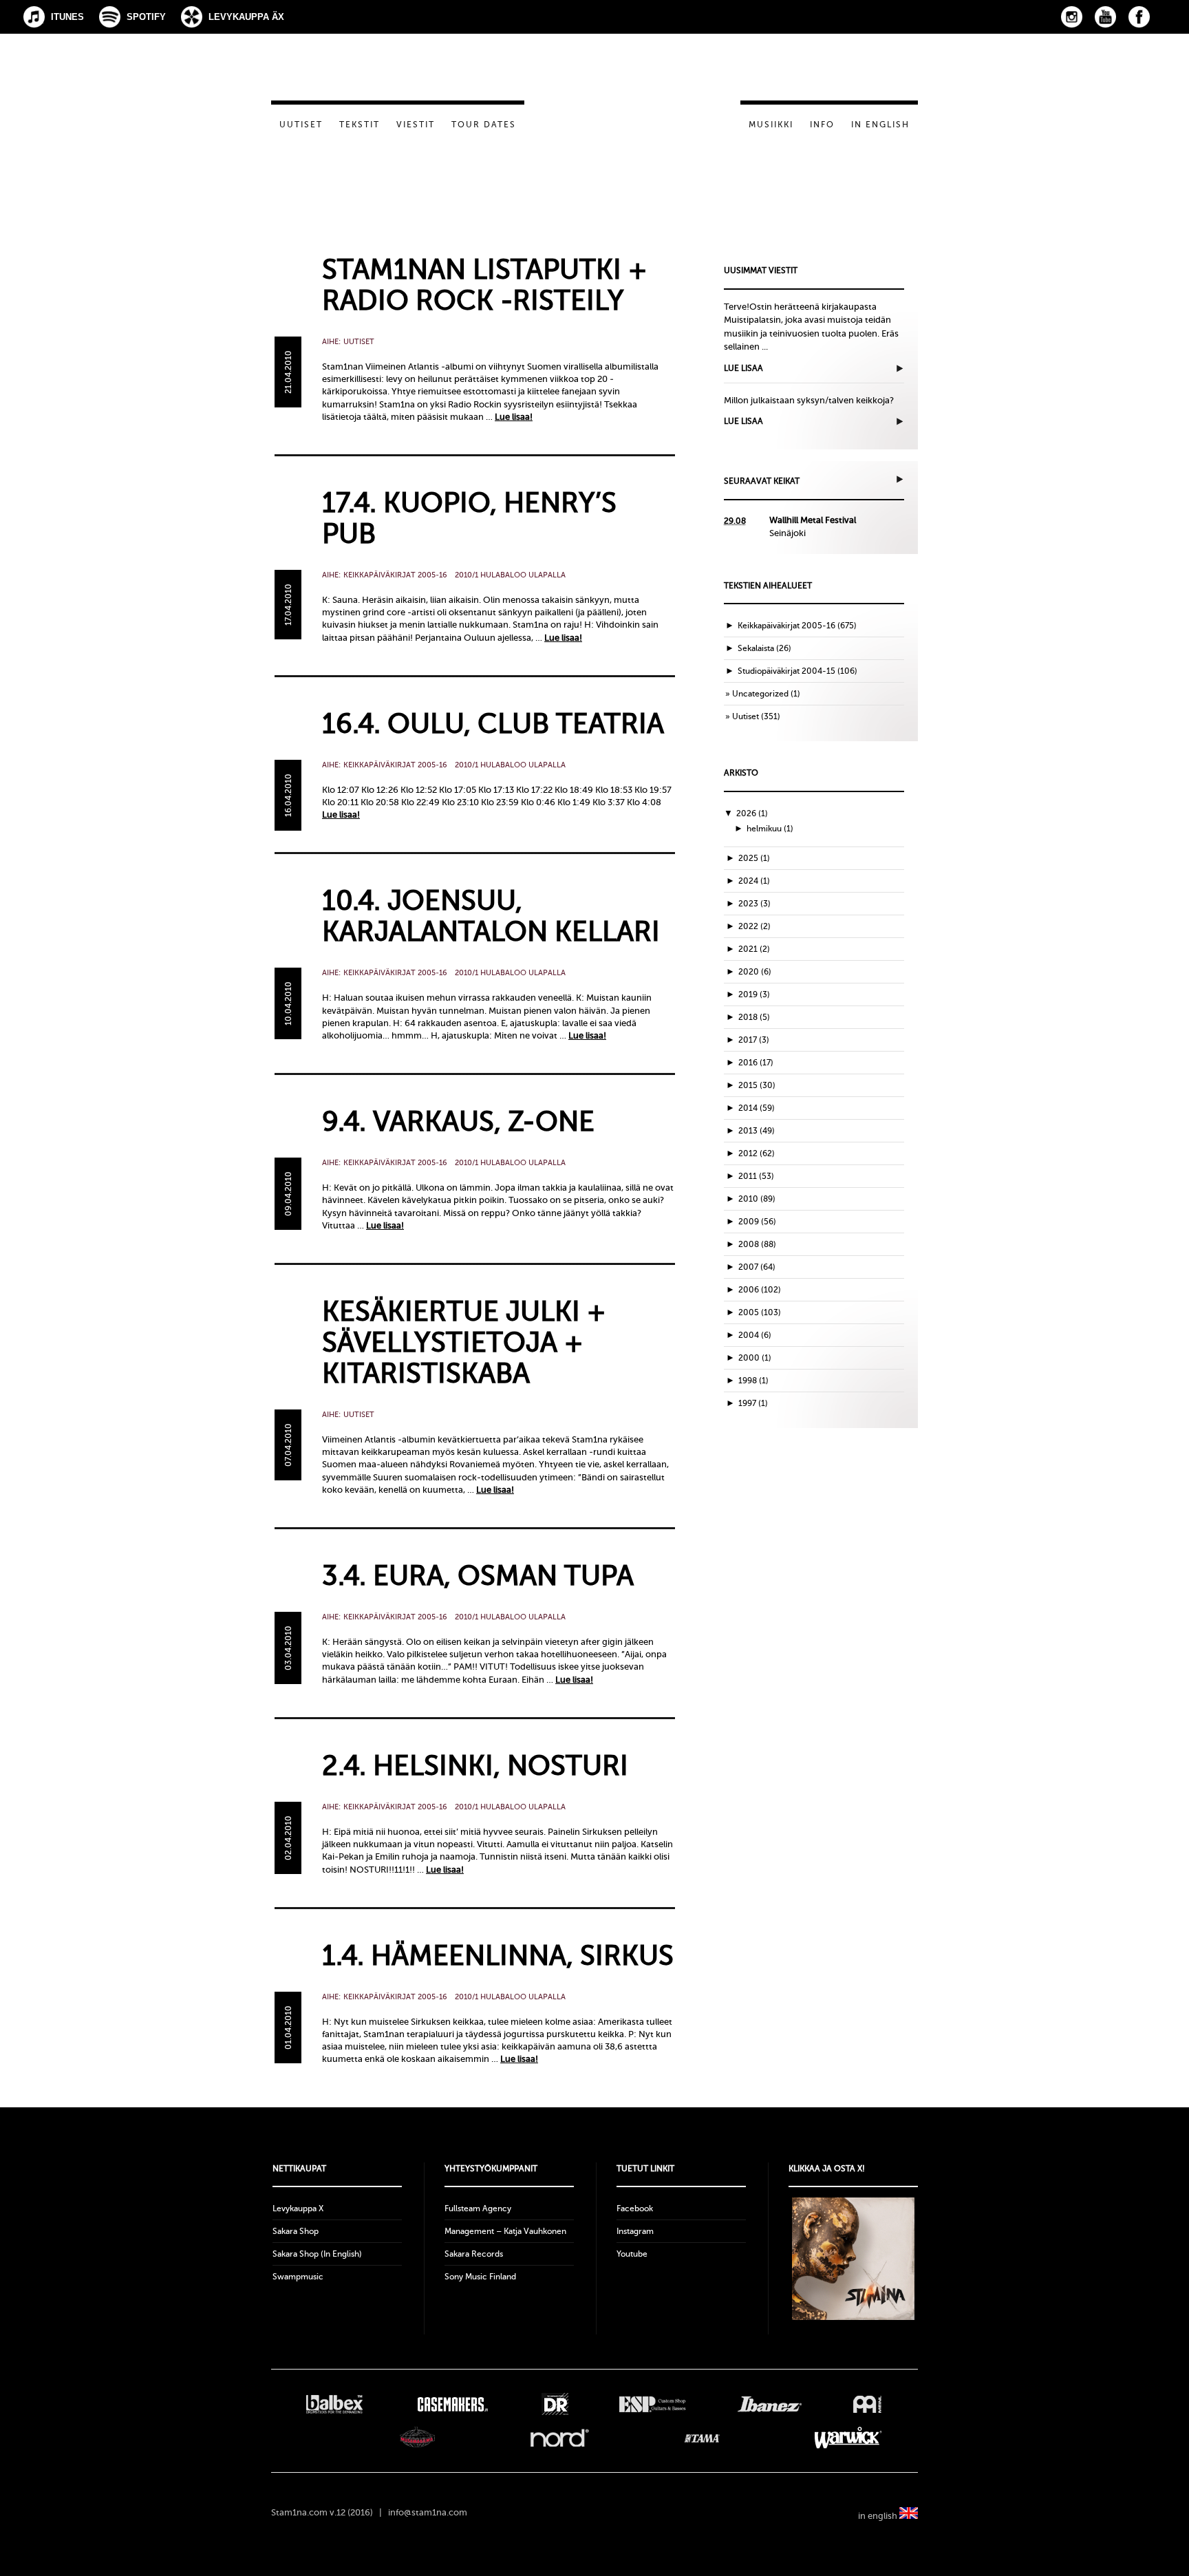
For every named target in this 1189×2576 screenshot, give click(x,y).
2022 (754, 926)
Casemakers (452, 2404)
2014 (757, 1108)
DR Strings (555, 2404)
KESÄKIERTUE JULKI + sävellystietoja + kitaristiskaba (464, 1342)
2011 (756, 1176)
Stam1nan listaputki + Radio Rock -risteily (484, 285)
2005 (760, 1312)
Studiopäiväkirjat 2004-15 (786, 671)
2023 (754, 904)
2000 (755, 1358)
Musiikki (771, 125)
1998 (753, 1381)
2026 (752, 813)
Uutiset (301, 125)
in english (879, 2516)
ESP (653, 2404)
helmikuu (770, 829)
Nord (560, 2438)
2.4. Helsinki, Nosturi (475, 1766)
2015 (757, 1085)
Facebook (1139, 17)
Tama (702, 2438)
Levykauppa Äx (246, 17)
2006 (760, 1290)
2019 (754, 994)
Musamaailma (418, 2438)
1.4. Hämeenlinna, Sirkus (498, 1956)
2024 (754, 881)
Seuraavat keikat (762, 481)
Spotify (146, 17)
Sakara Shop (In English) (317, 2254)
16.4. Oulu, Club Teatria (493, 724)
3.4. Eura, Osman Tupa (478, 1576)
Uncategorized (760, 694)
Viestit (416, 125)
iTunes (67, 17)
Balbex (334, 2404)
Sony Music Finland (480, 2277)
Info (822, 125)
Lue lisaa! (514, 417)
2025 (754, 858)
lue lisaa (743, 368)
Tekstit (360, 125)
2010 (757, 1199)
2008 (757, 1244)
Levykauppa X (298, 2208)
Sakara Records (474, 2254)
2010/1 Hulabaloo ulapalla (510, 575)
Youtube (632, 2254)
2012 (757, 1153)
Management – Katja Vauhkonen (505, 2231)
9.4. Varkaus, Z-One (458, 1121)
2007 (757, 1267)
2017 (754, 1040)
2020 (755, 972)
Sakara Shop (296, 2231)
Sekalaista (756, 648)
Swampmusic (298, 2277)
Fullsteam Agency (478, 2208)
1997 (753, 1403)
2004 (755, 1335)
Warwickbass (849, 2438)
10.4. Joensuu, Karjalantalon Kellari (491, 916)
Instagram (1072, 17)
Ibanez (770, 2404)
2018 (754, 1017)
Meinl (867, 2404)
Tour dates (484, 125)
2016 (756, 1063)
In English (880, 125)
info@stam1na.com (428, 2512)
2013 (757, 1131)
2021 (754, 949)
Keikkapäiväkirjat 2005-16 (395, 575)
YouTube (1105, 17)
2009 (757, 1222)
